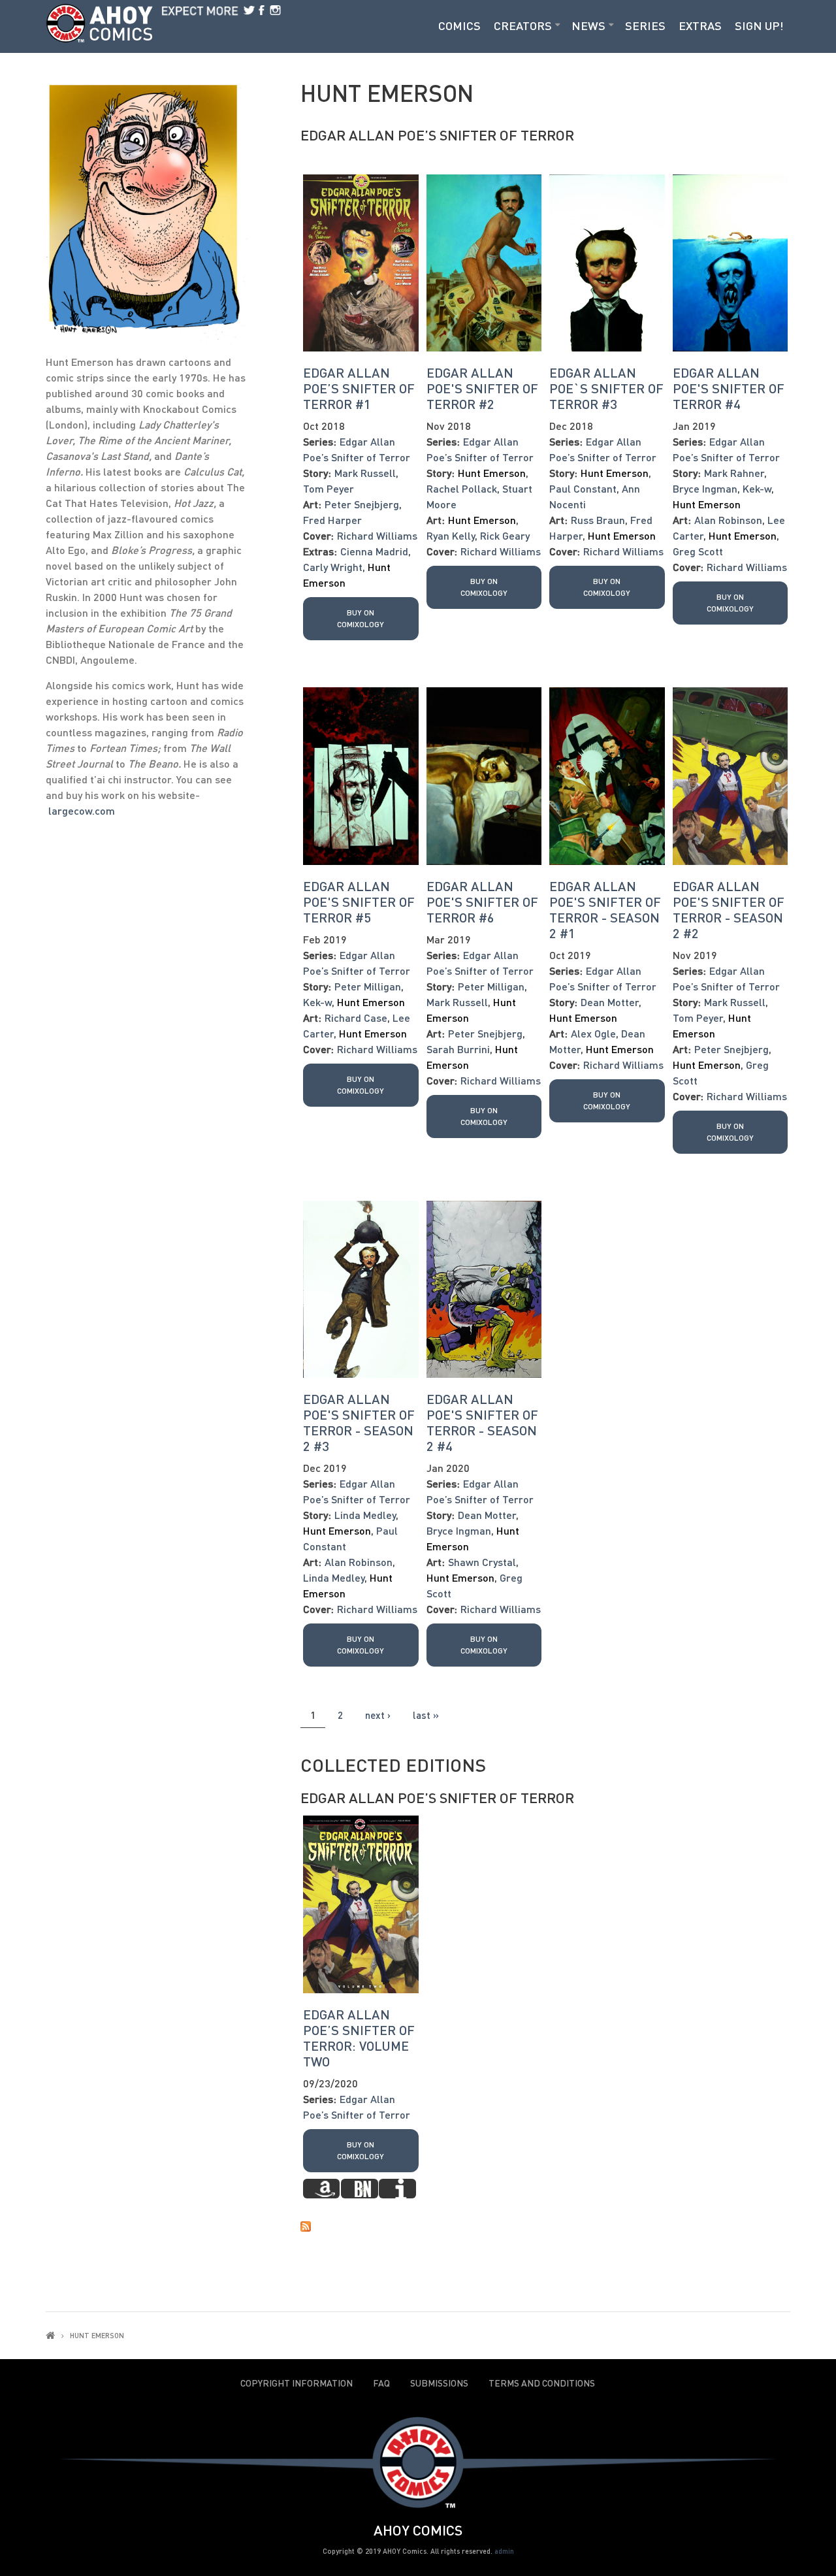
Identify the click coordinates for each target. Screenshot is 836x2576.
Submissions (439, 2383)
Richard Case (356, 1018)
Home (50, 2335)
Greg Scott (698, 551)
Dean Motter (610, 1002)
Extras (700, 25)
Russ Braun (598, 520)
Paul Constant (583, 488)
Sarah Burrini (458, 1049)
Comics (459, 25)
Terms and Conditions (542, 2383)
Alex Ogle (593, 1033)
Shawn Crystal (482, 1562)
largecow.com (82, 810)
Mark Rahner (734, 473)
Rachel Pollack (462, 488)
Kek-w (757, 488)
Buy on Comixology (361, 618)
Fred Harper (332, 520)
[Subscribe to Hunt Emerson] (545, 2225)
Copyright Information (297, 2383)
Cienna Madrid (374, 551)
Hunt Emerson (492, 473)
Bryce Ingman (705, 488)
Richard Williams (377, 535)
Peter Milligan (368, 986)
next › (378, 1715)
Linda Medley (365, 1515)
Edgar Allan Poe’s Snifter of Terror (437, 135)
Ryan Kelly (451, 535)
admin (504, 2551)
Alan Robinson (728, 520)
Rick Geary (505, 535)
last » (426, 1715)
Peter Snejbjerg (362, 504)
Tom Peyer (329, 488)
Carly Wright (333, 567)
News (588, 25)
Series (645, 25)
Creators (523, 25)
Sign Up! (759, 25)
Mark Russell (365, 473)
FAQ (381, 2383)
